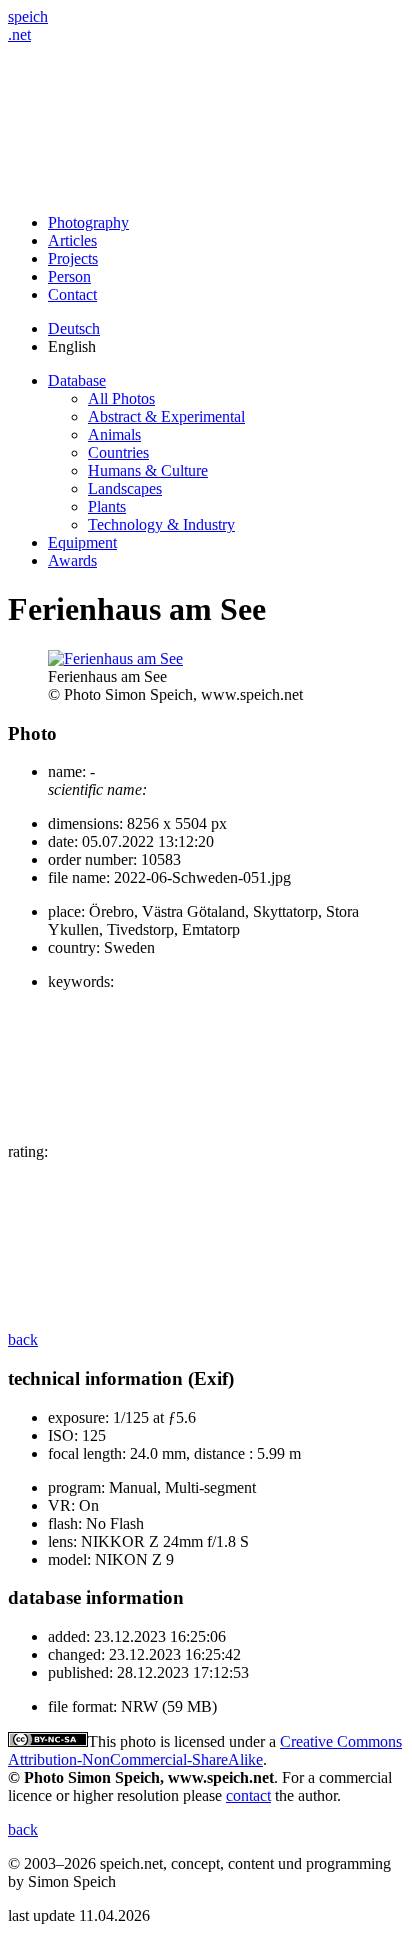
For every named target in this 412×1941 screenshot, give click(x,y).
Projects (73, 258)
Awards (72, 560)
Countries (118, 452)
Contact (72, 294)
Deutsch (74, 328)
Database (77, 380)
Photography (88, 222)
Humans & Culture (148, 470)
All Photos (121, 398)
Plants (107, 506)
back (23, 1339)
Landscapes (125, 488)
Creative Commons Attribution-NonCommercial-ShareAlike (205, 1750)
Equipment (82, 542)
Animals (114, 434)
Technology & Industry (161, 524)
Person (69, 276)
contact (248, 1795)
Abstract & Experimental (166, 416)
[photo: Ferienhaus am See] (115, 658)
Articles (72, 240)
